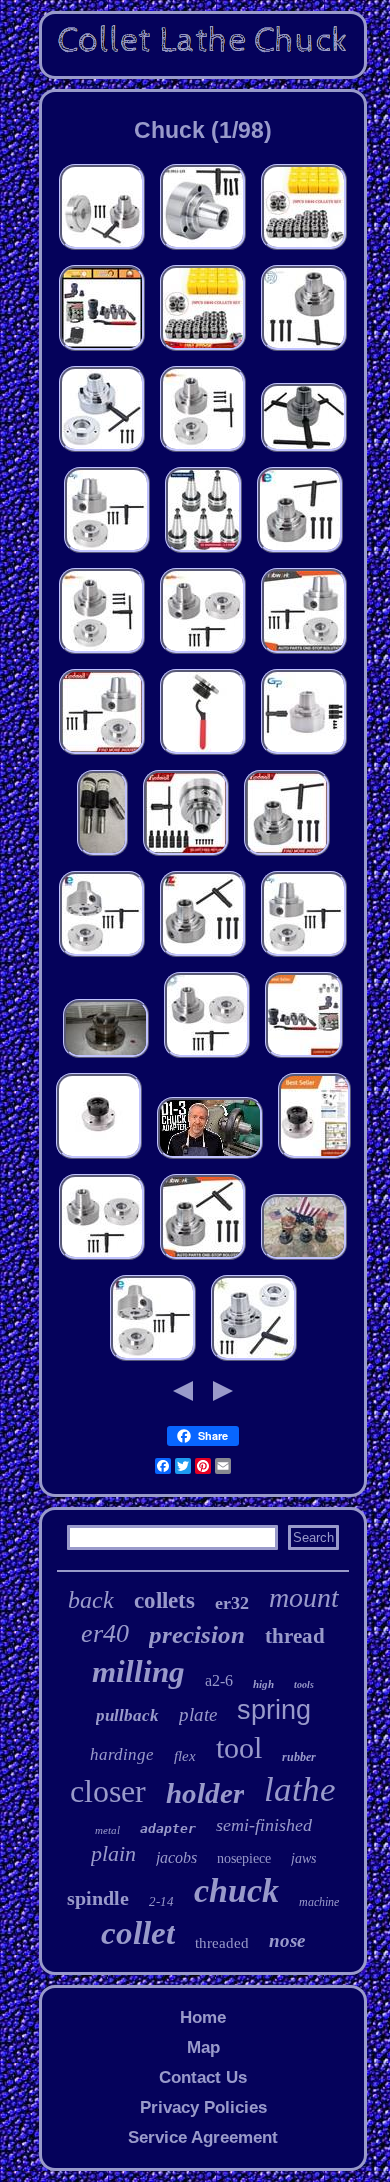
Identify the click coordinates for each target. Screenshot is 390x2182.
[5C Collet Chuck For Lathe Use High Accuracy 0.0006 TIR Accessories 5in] (203, 249)
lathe (300, 1789)
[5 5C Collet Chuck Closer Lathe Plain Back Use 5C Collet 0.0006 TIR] (203, 956)
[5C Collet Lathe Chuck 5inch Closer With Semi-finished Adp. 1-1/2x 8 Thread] (203, 451)
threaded (222, 1943)
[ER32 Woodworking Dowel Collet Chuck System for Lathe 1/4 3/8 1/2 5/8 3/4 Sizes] (102, 350)
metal (107, 1830)
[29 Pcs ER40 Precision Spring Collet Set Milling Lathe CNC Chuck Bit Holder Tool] (304, 249)
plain (113, 1853)
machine (319, 1902)
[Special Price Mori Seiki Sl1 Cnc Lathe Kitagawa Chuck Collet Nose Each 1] (304, 1259)
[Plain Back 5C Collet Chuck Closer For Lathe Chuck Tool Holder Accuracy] (304, 451)
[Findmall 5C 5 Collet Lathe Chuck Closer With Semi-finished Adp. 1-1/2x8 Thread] (102, 754)
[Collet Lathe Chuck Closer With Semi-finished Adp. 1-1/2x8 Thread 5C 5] (102, 956)
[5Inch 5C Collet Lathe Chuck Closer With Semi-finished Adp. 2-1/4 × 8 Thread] (254, 1360)
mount (304, 1597)
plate (198, 1714)
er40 (105, 1633)
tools (304, 1684)
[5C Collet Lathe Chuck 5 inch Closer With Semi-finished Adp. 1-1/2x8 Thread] (203, 653)
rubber (299, 1757)
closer (108, 1791)
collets (164, 1600)
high (263, 1684)
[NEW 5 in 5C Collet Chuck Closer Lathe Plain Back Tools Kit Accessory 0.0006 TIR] (300, 552)
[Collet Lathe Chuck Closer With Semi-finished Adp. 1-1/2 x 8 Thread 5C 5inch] (153, 1360)
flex (185, 1756)
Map (203, 2047)
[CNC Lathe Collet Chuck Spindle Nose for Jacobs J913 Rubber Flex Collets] (106, 1057)
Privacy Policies (203, 2107)
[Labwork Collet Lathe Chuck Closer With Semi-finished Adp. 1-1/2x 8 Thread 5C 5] (304, 653)
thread (295, 1636)
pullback (127, 1715)
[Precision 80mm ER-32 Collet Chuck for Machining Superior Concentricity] (314, 1158)
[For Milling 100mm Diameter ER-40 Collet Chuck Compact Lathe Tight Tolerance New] (203, 754)
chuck (236, 1890)
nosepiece (244, 1858)
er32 (232, 1603)
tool (239, 1747)
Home (203, 2017)
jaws (303, 1858)
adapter (168, 1828)
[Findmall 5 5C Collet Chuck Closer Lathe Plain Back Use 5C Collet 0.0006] (287, 855)
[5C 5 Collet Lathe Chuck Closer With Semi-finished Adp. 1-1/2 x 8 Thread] (102, 1259)
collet (138, 1933)
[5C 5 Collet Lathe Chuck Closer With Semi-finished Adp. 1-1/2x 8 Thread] (102, 249)
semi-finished (264, 1825)
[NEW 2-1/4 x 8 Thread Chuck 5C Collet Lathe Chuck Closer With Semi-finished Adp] (102, 451)
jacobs (176, 1857)
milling (138, 1671)
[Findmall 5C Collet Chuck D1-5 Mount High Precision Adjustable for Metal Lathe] (186, 855)
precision (197, 1634)
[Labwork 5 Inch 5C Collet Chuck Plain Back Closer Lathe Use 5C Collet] (203, 1259)
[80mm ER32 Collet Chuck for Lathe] (99, 1158)
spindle (98, 1898)
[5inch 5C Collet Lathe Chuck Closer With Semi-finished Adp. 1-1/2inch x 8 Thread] (107, 552)
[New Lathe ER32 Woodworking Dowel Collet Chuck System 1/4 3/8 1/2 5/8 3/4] (304, 1057)
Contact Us (203, 2077)
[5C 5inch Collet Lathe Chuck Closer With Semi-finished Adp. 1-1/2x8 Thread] (207, 1057)
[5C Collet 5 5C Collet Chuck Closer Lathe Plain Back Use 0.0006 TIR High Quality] (304, 350)
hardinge (122, 1754)
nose (287, 1940)
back (91, 1600)
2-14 (161, 1901)
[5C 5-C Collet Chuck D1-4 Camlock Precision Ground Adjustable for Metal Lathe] (304, 754)
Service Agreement (203, 2137)
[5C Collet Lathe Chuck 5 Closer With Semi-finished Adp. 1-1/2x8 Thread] (102, 653)
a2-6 (219, 1680)
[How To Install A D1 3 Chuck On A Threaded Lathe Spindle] (210, 1158)
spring (274, 1710)
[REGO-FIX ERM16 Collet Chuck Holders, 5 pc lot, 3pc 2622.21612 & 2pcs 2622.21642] (102, 855)
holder (205, 1793)
